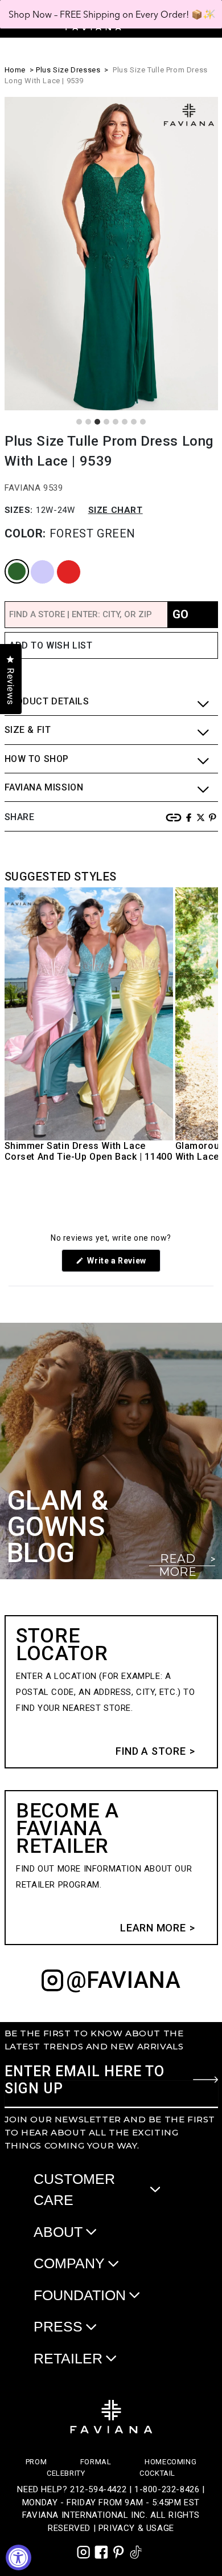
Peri (32, 561)
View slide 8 (143, 422)
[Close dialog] (211, 14)
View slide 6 (125, 422)
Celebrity (66, 2473)
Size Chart (116, 510)
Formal (96, 2462)
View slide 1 (79, 422)
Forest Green (10, 561)
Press (58, 2326)
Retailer (68, 2358)
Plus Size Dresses (68, 70)
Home (15, 70)
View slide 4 (106, 422)
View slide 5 (116, 422)
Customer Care (74, 2190)
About (58, 2232)
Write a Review (123, 1264)
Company (69, 2263)
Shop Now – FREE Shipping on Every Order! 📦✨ (111, 14)
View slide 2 (88, 422)
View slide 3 (97, 422)
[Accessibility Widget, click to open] (18, 2557)
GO (180, 614)
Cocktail (157, 2473)
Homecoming (170, 2462)
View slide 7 (134, 422)
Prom (36, 2462)
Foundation (80, 2295)
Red (58, 561)
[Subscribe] (205, 2080)
